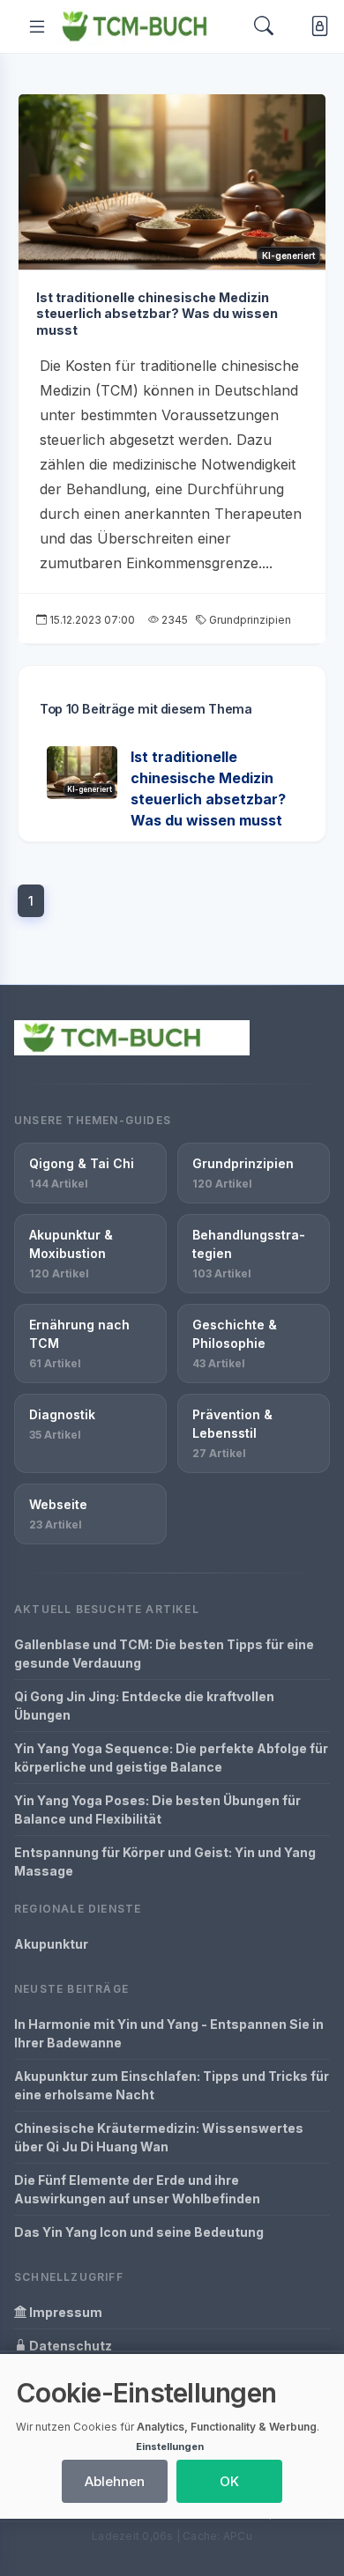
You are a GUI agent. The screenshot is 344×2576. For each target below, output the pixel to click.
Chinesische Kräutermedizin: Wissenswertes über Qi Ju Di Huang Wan (159, 2137)
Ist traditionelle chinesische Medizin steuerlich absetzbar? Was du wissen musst (157, 314)
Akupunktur (51, 1944)
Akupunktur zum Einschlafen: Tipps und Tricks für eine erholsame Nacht (172, 2085)
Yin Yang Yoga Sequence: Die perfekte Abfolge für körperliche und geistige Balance (171, 1758)
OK (229, 2481)
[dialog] (172, 2436)
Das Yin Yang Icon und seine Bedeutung (139, 2232)
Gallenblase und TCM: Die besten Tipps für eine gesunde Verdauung (164, 1654)
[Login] (316, 27)
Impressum (64, 2312)
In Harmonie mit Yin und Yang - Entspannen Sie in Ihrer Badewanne (169, 2033)
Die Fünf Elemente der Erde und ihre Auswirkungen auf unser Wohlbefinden (137, 2189)
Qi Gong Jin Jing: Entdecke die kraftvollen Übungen (144, 1706)
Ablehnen (115, 2481)
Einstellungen (170, 2446)
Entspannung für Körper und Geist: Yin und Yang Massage (165, 1862)
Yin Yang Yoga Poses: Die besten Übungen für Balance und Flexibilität (157, 1810)
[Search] (264, 26)
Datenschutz (69, 2346)
